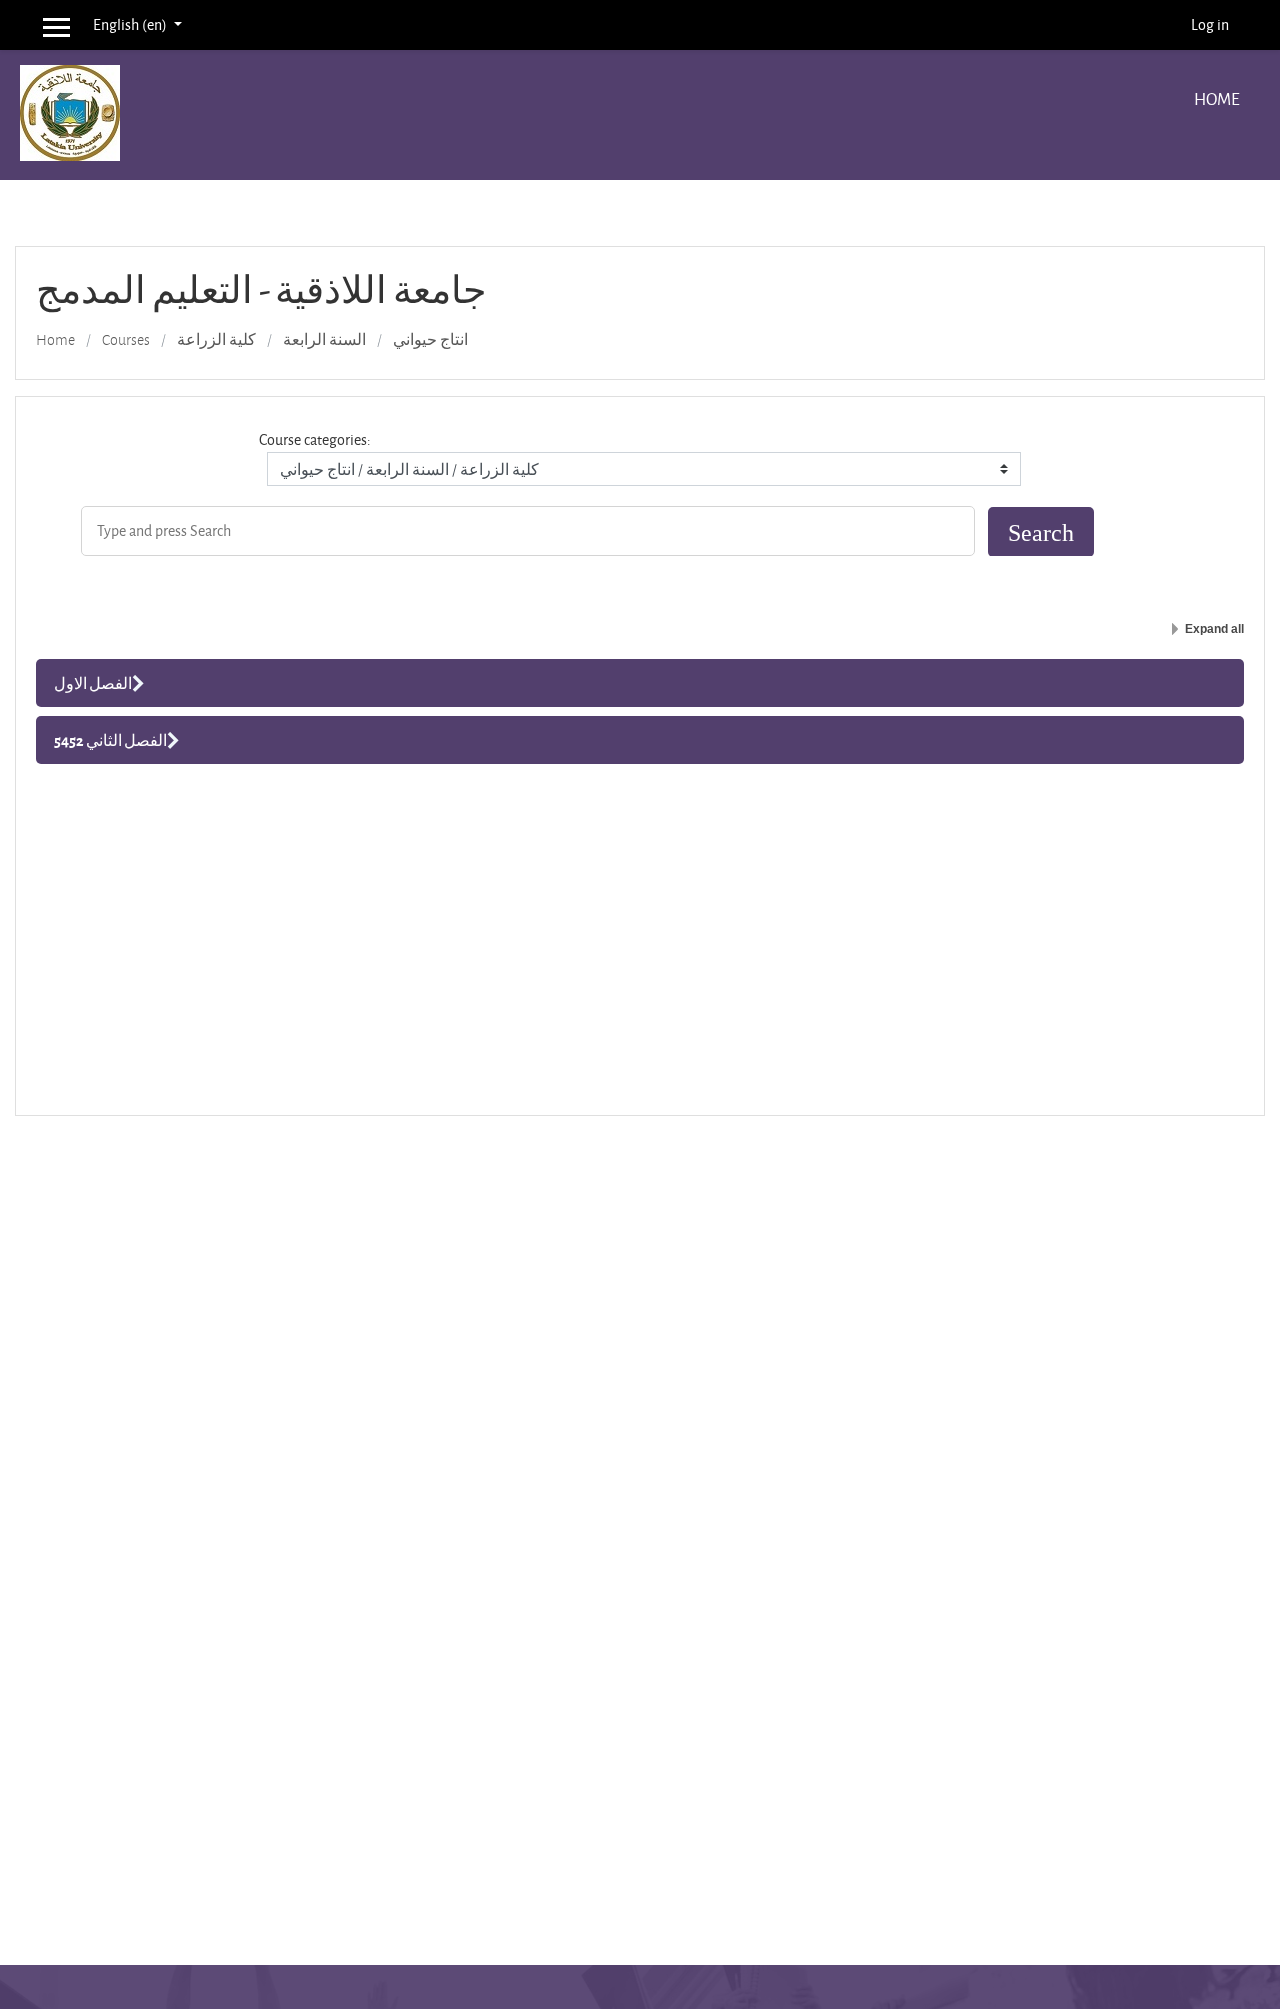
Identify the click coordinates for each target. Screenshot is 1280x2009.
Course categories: (315, 439)
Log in (1210, 24)
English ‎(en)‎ (131, 24)
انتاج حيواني (430, 340)
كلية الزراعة (216, 340)
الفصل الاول (93, 683)
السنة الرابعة (324, 340)
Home (1217, 98)
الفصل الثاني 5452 (110, 740)
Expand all (1214, 629)
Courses (126, 340)
